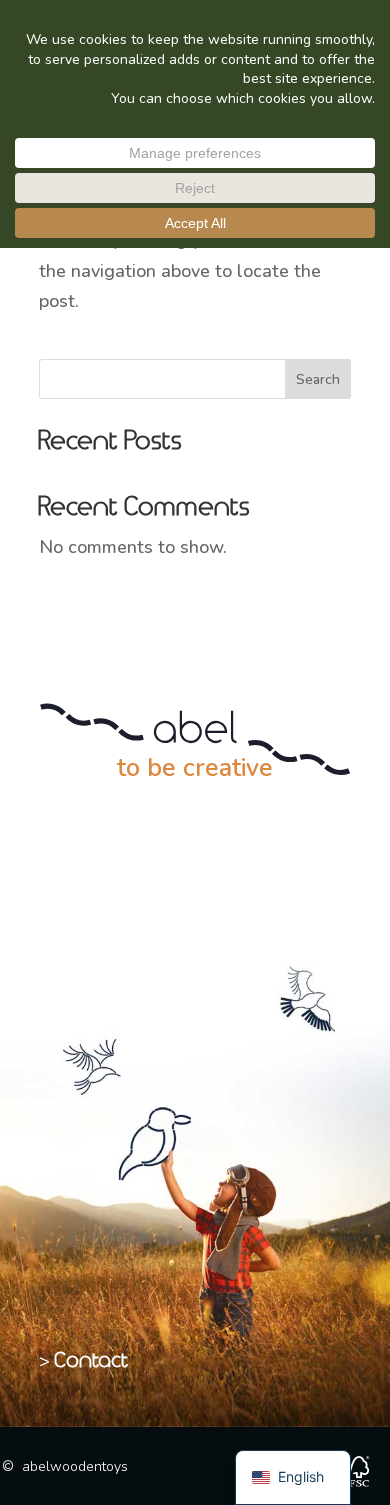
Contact (92, 1361)
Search (318, 379)
